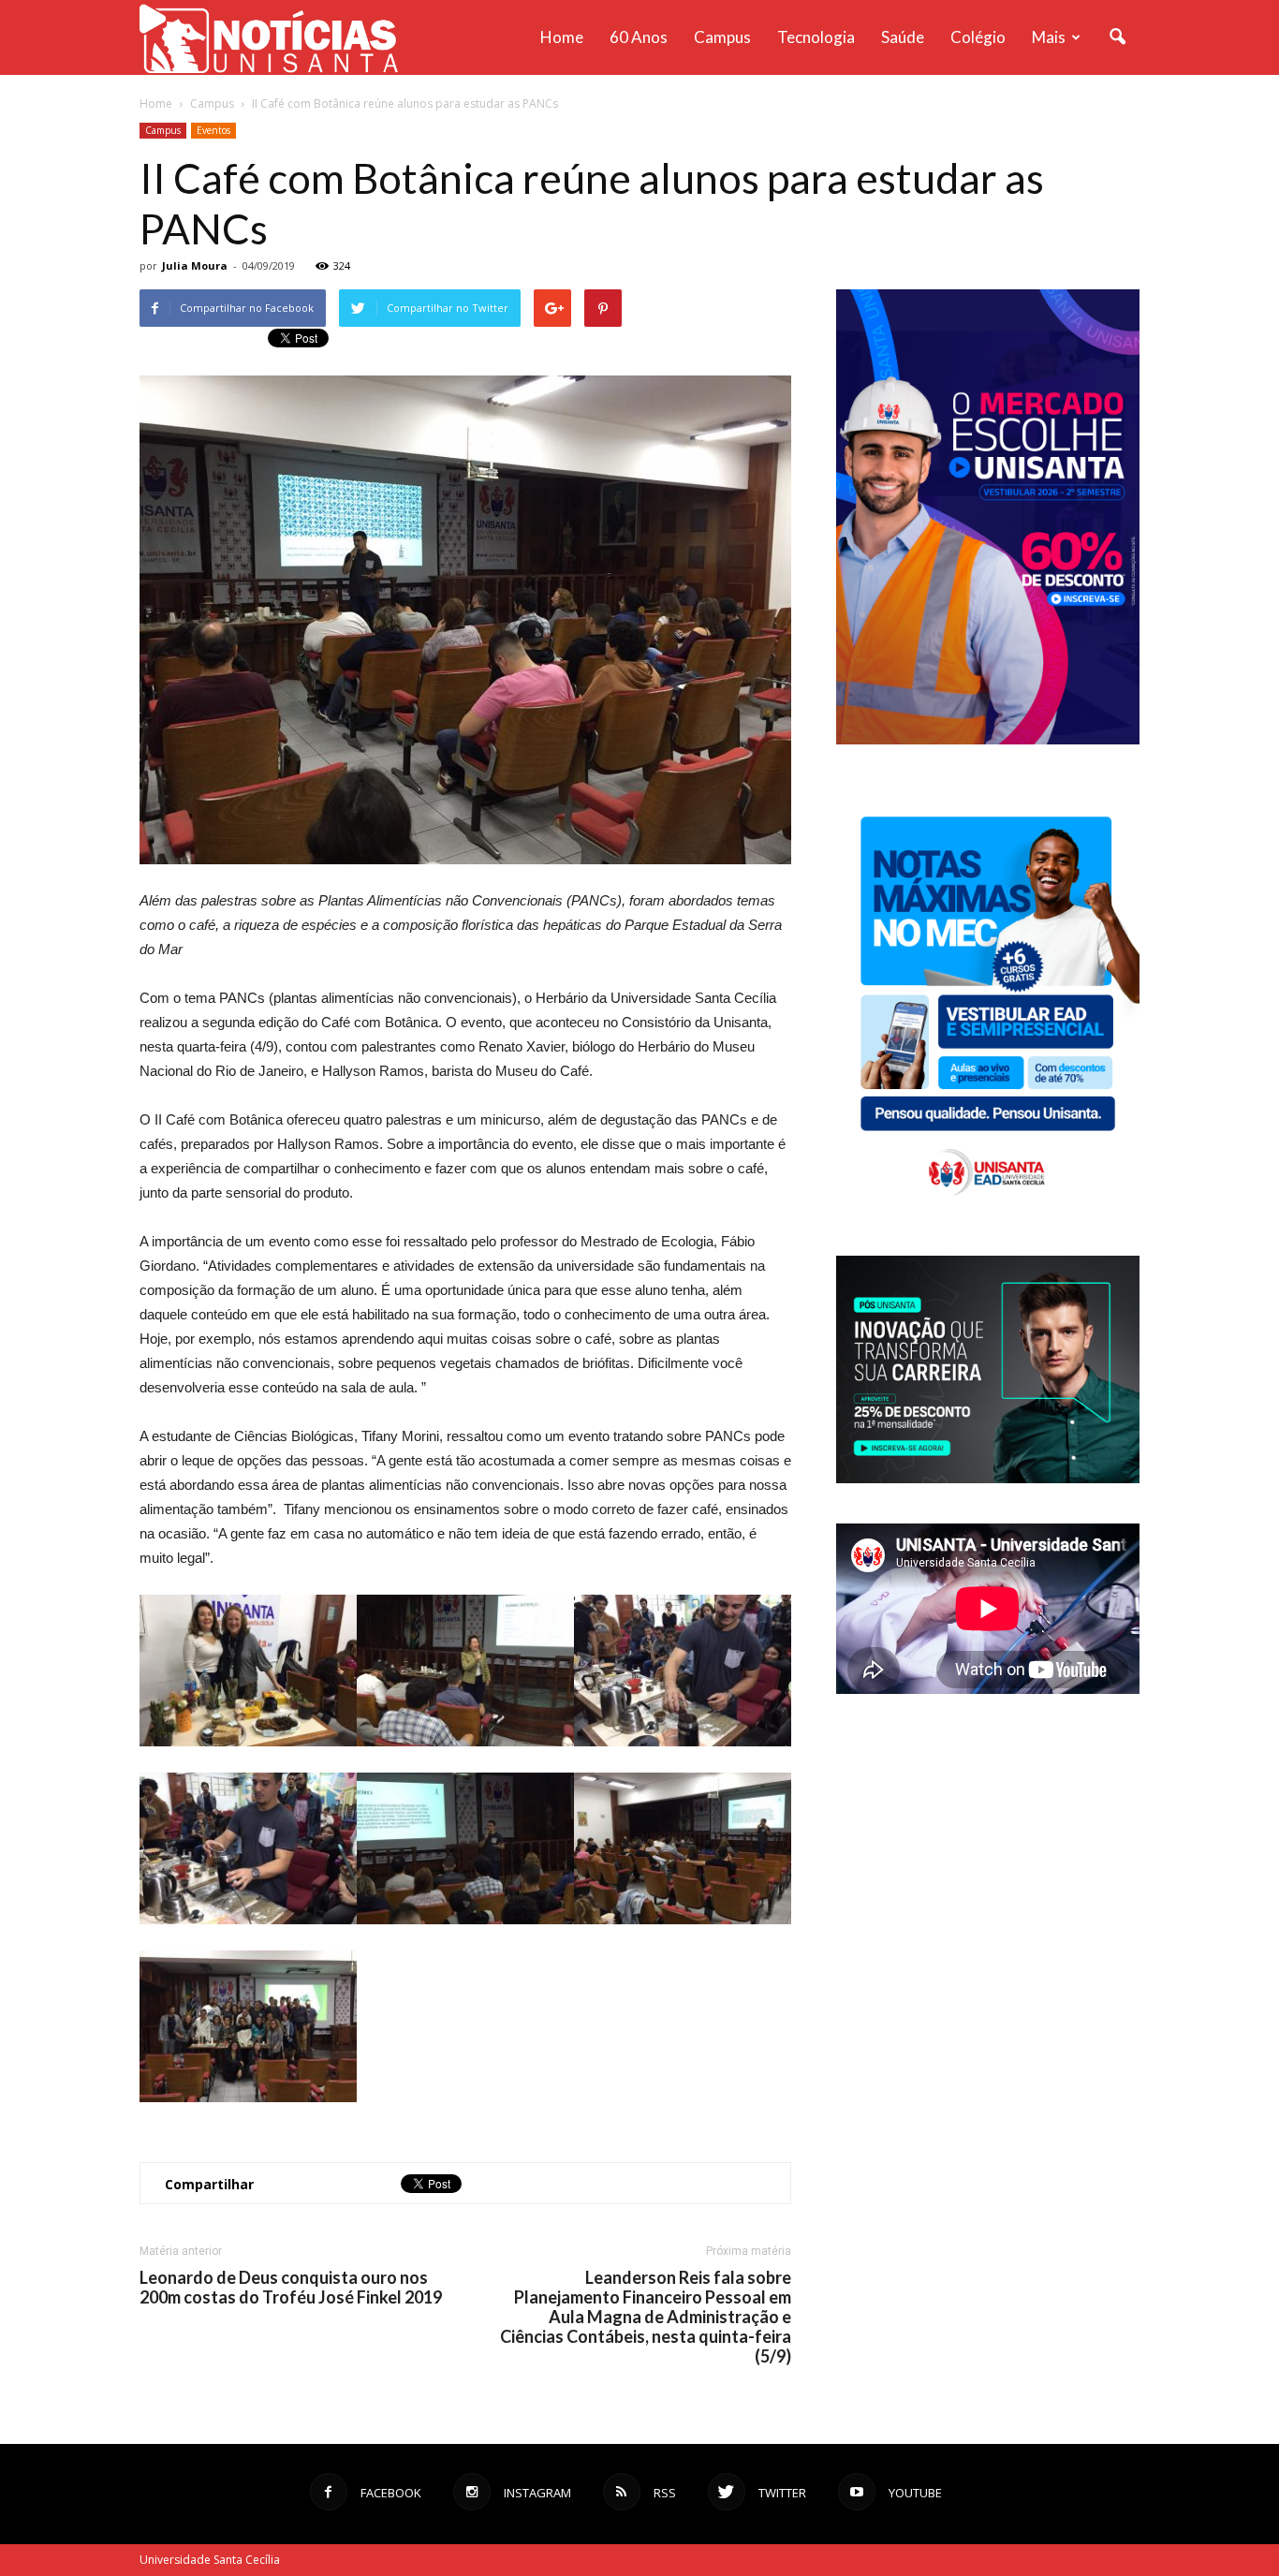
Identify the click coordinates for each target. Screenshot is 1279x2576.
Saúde (903, 37)
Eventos (213, 130)
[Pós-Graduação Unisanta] (988, 1478)
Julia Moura (195, 265)
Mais (1049, 37)
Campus (722, 37)
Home (562, 37)
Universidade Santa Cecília (210, 2560)
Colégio (978, 37)
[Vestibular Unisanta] (988, 740)
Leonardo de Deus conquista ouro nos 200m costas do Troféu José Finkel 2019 (291, 2288)
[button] (1117, 37)
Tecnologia (816, 37)
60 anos (639, 37)
